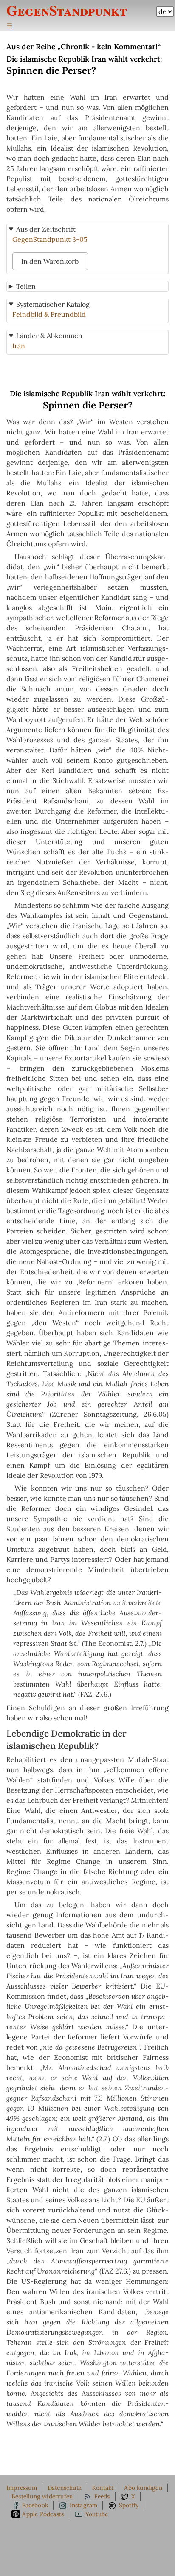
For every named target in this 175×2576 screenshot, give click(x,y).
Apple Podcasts (43, 2514)
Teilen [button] (26, 286)
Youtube (97, 2514)
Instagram (84, 2505)
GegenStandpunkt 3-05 (50, 239)
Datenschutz (65, 2488)
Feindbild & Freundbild (49, 314)
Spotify (129, 2505)
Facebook (35, 2505)
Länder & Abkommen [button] (49, 336)
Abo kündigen (143, 2488)
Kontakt (103, 2488)
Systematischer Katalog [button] (53, 304)
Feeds (102, 2496)
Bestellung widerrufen (42, 2496)
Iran (19, 346)
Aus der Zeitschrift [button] (46, 229)
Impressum (22, 2488)
